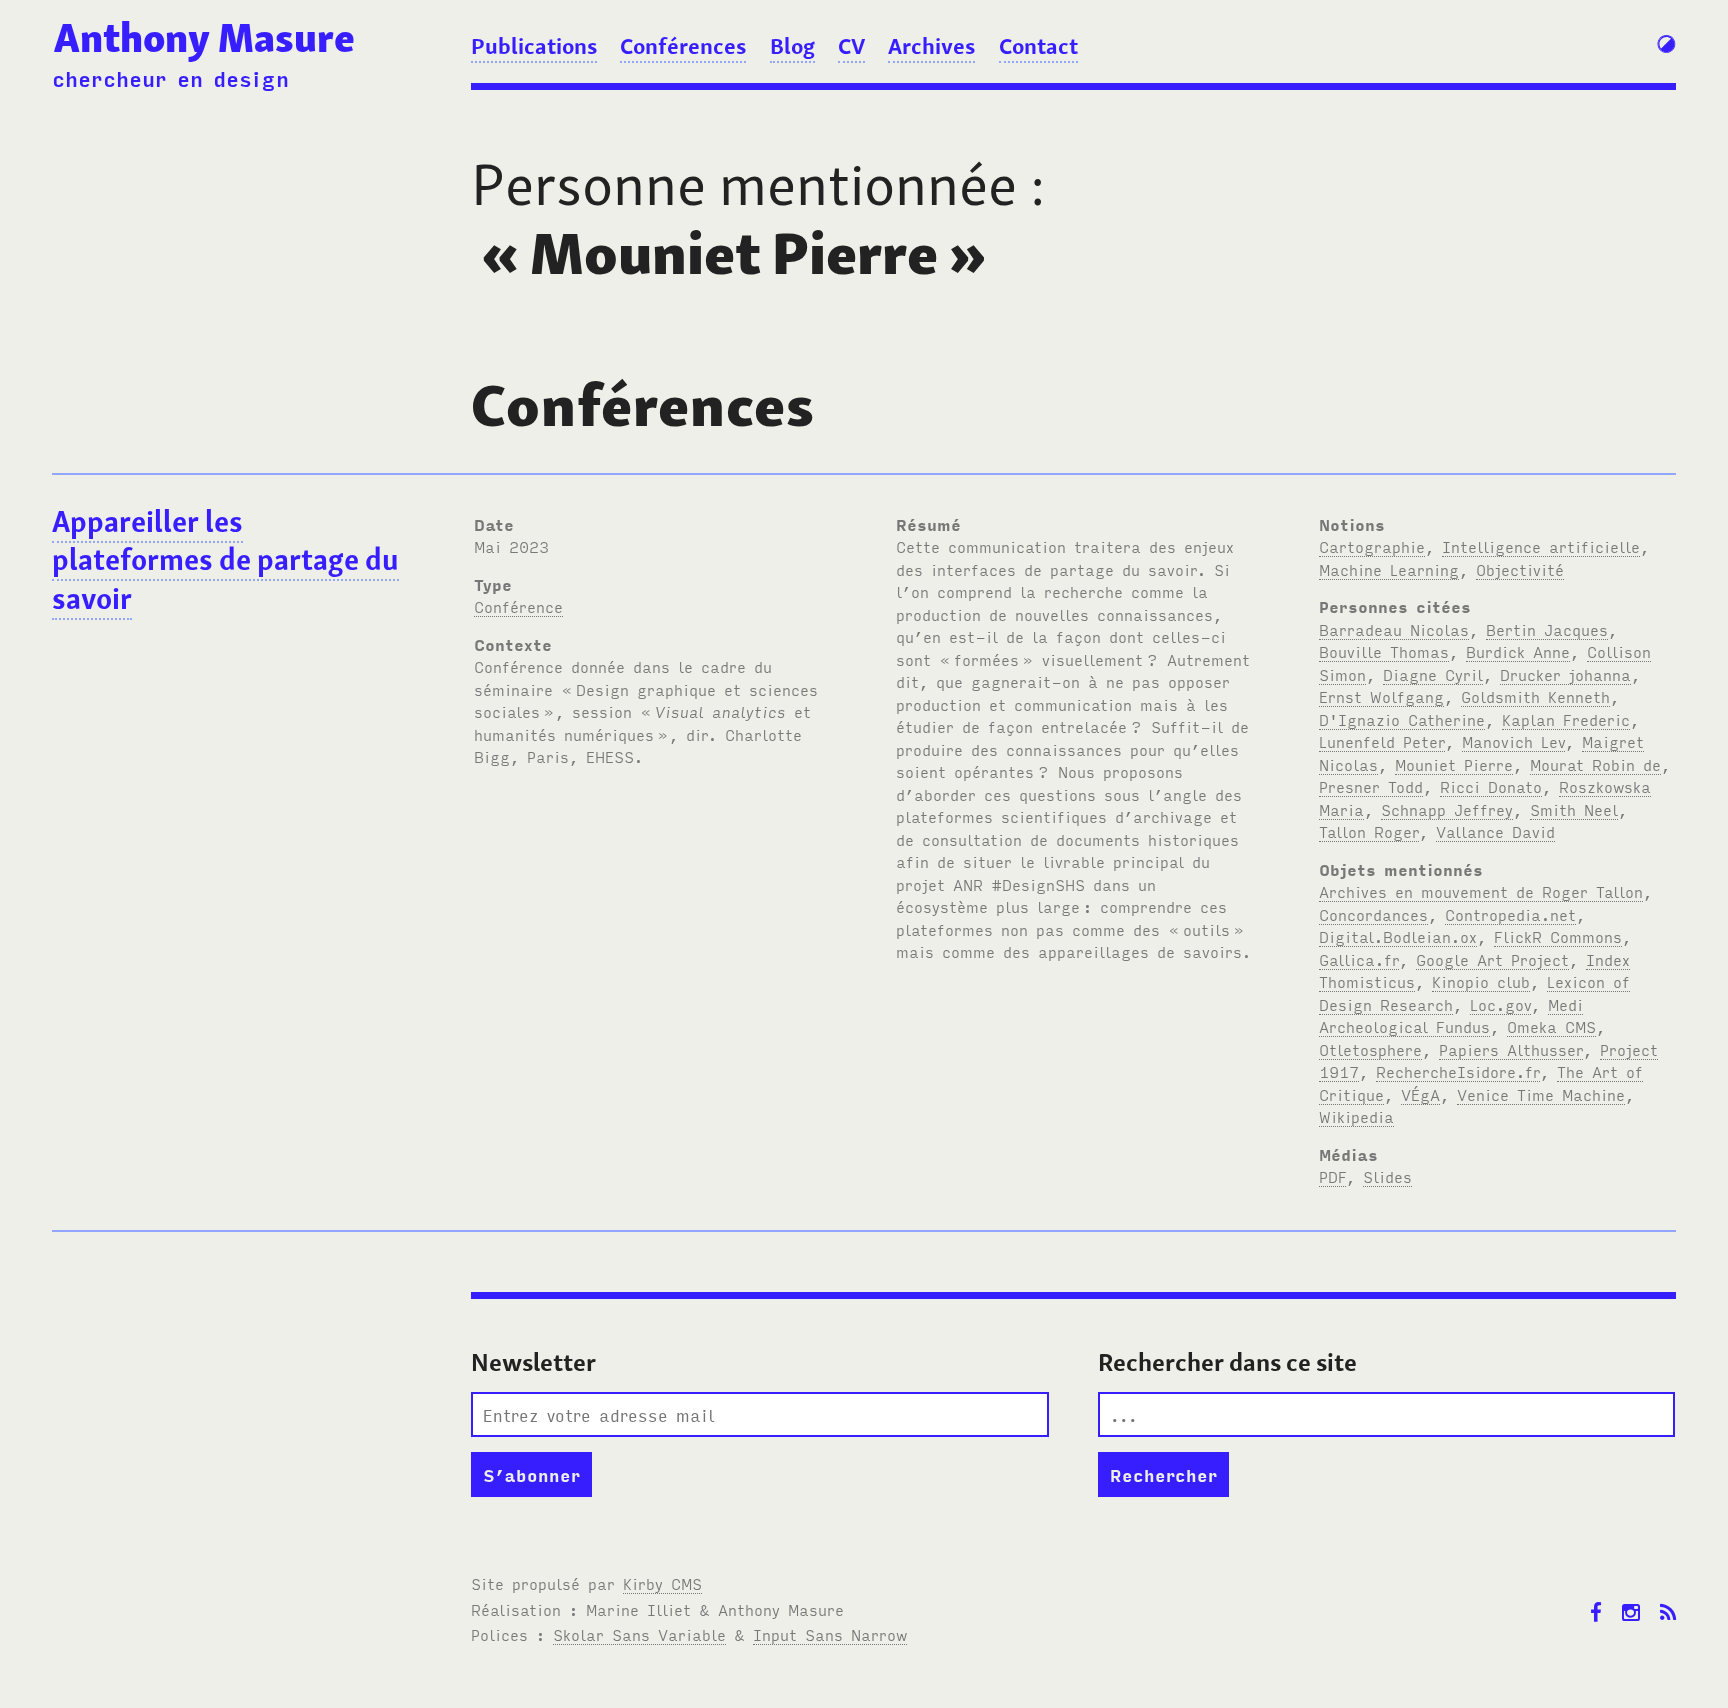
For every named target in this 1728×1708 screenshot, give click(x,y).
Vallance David (1495, 831)
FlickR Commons (1558, 936)
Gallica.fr (1359, 959)
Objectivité (1520, 569)
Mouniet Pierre (1454, 764)
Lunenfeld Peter (1382, 741)
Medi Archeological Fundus (1451, 1015)
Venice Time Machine (1541, 1094)
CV (851, 46)
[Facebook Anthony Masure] (1596, 1597)
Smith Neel (1574, 809)
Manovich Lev (1513, 741)
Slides (1387, 1176)
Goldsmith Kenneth (1535, 696)
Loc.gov (1500, 1004)
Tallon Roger (1369, 831)
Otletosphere (1370, 1049)
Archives (931, 46)
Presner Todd (1371, 786)
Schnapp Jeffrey (1447, 809)
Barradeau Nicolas (1394, 629)
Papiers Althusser (1511, 1049)
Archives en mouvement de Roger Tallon (1481, 891)
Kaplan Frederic (1566, 719)
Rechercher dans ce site (1227, 1362)
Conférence (518, 606)
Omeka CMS (1551, 1026)
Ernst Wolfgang (1381, 696)
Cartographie (1372, 546)
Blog (792, 46)
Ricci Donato (1491, 786)
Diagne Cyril (1433, 674)
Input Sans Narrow (830, 1634)
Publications (534, 46)
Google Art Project (1492, 959)
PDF (1332, 1176)
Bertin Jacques (1547, 629)
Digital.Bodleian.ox (1398, 936)
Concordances (1373, 914)
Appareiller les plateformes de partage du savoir (225, 560)
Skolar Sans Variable (639, 1634)
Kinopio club (1481, 981)
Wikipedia (1356, 1116)
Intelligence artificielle (1541, 546)
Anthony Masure (204, 38)
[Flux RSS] (1668, 1597)
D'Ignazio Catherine (1402, 719)
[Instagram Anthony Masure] (1631, 1597)
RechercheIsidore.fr (1458, 1071)
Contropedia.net (1510, 914)
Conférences (683, 46)
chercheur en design (170, 78)
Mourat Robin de (1595, 764)
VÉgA (1420, 1094)
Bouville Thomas (1384, 651)
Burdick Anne (1518, 651)
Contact (1038, 46)
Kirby (662, 1583)
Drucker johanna (1565, 674)
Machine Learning (1389, 569)
